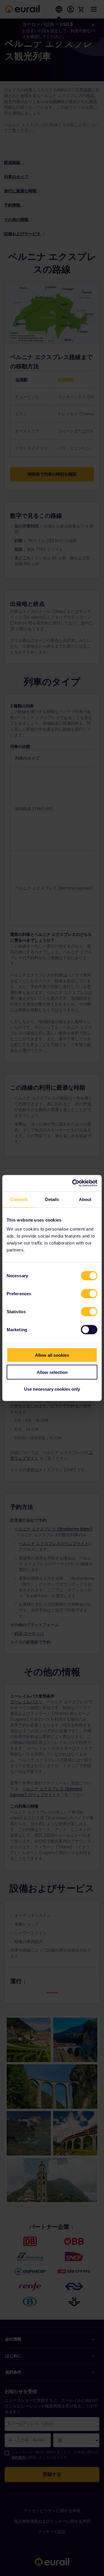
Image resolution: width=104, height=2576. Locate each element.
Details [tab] (52, 1199)
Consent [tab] (19, 1199)
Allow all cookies (52, 1355)
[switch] (89, 1294)
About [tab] (85, 1199)
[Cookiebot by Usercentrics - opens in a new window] (73, 1183)
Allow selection (52, 1372)
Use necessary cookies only (52, 1389)
